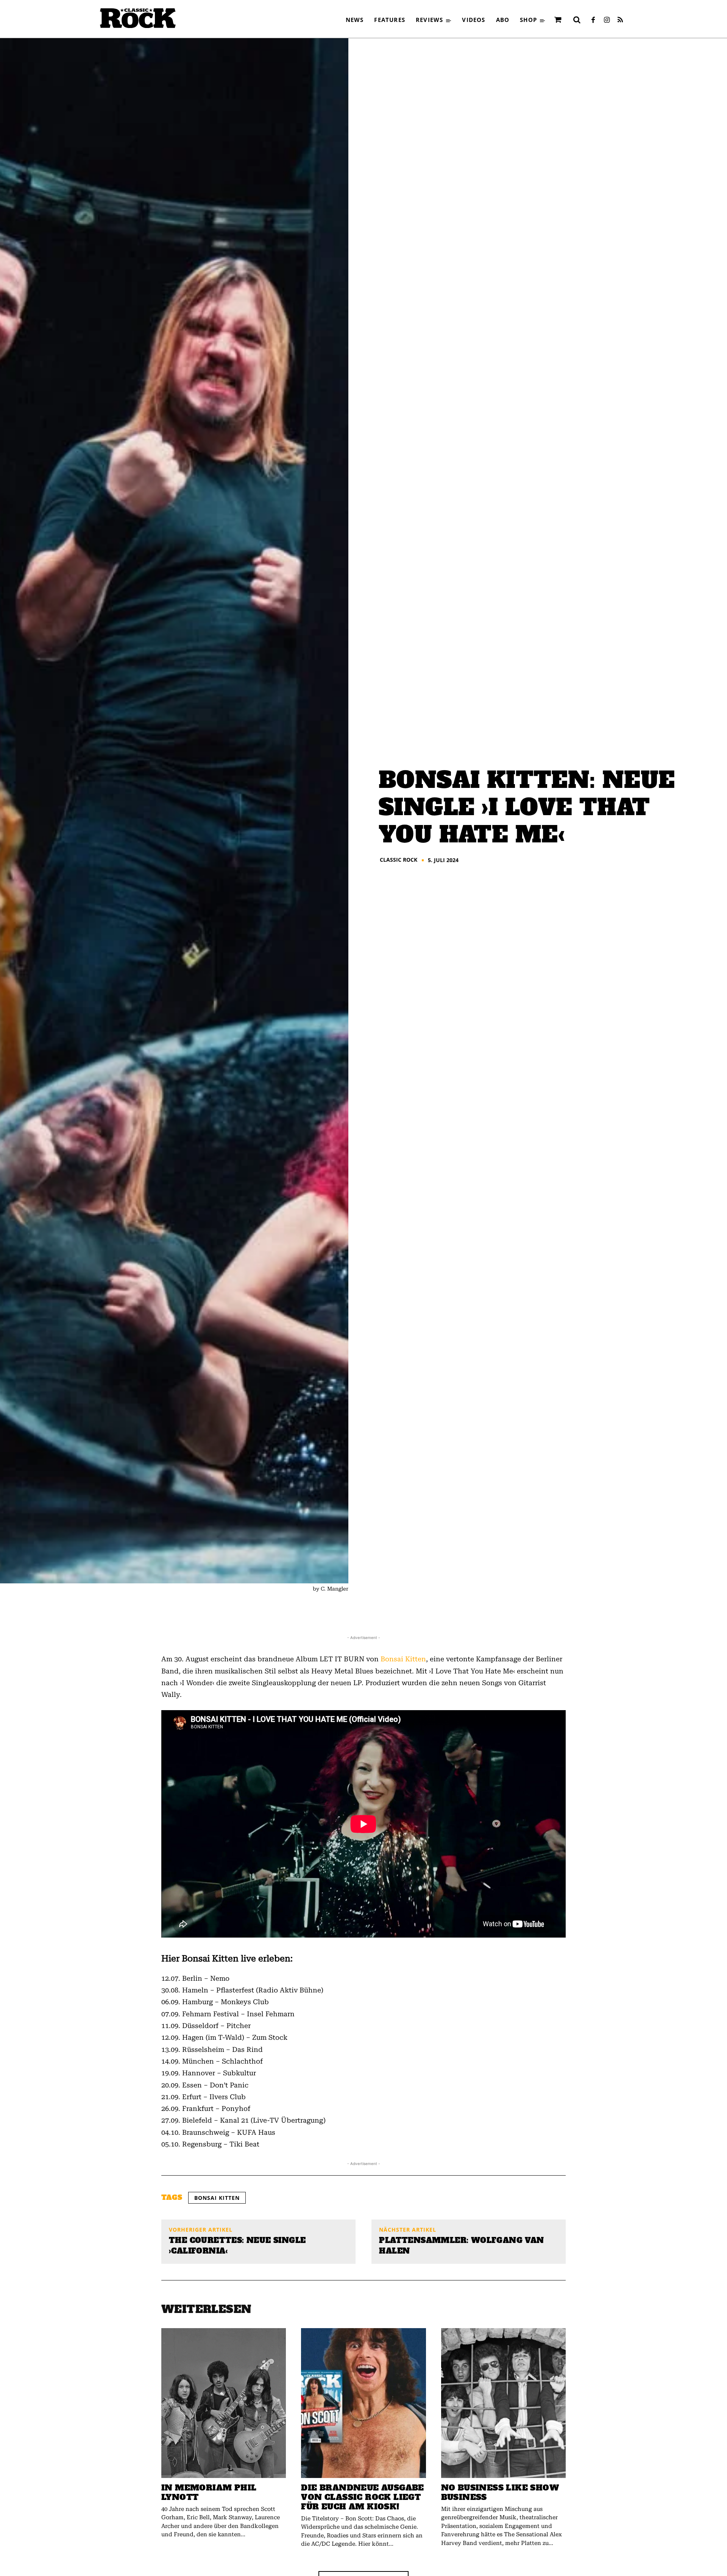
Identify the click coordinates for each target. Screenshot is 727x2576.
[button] (577, 20)
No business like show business (500, 2492)
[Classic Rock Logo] (138, 18)
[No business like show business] (503, 2403)
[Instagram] (607, 20)
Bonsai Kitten (403, 1659)
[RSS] (620, 20)
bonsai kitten (217, 2198)
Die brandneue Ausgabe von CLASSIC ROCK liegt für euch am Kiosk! (362, 2497)
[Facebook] (593, 20)
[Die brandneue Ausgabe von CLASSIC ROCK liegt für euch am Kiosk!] (363, 2403)
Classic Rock (399, 860)
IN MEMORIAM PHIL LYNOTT (209, 2492)
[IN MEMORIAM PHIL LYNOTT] (224, 2403)
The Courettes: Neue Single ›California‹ (237, 2246)
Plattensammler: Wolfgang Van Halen (461, 2246)
